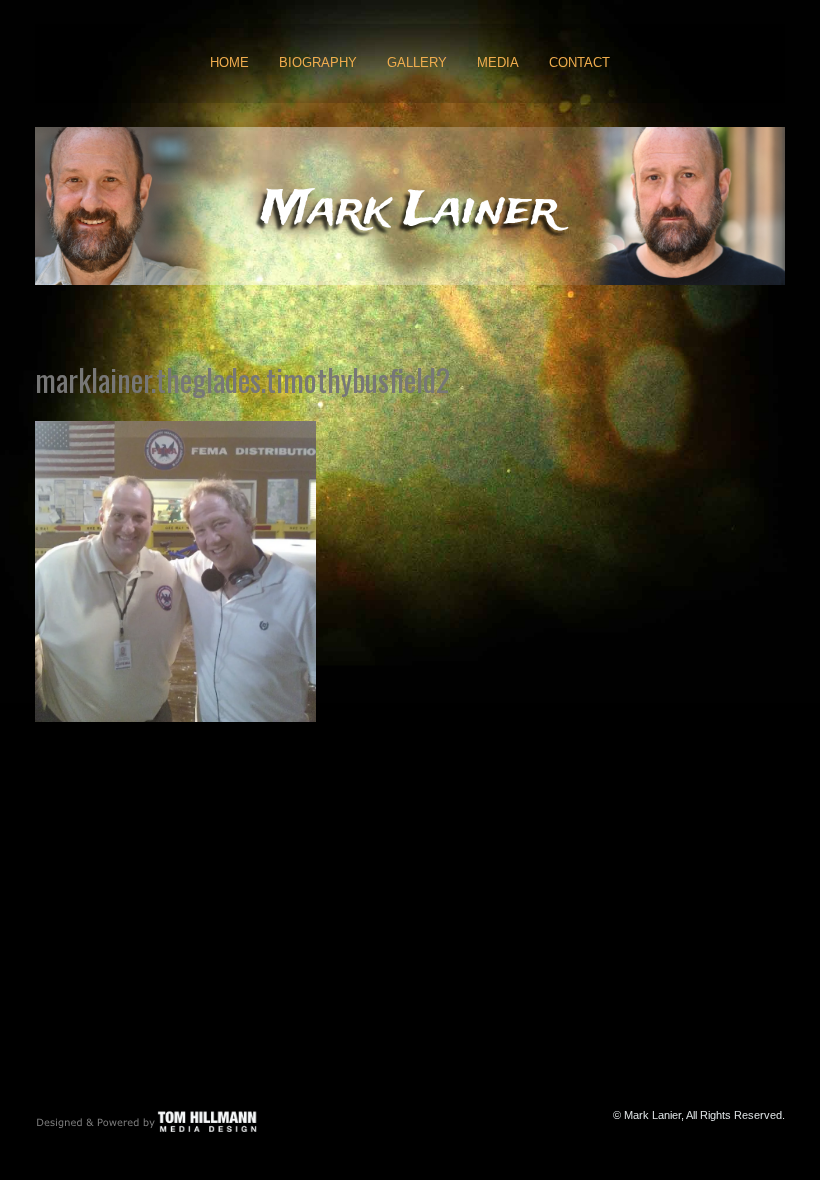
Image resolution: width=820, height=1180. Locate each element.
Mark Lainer (410, 210)
